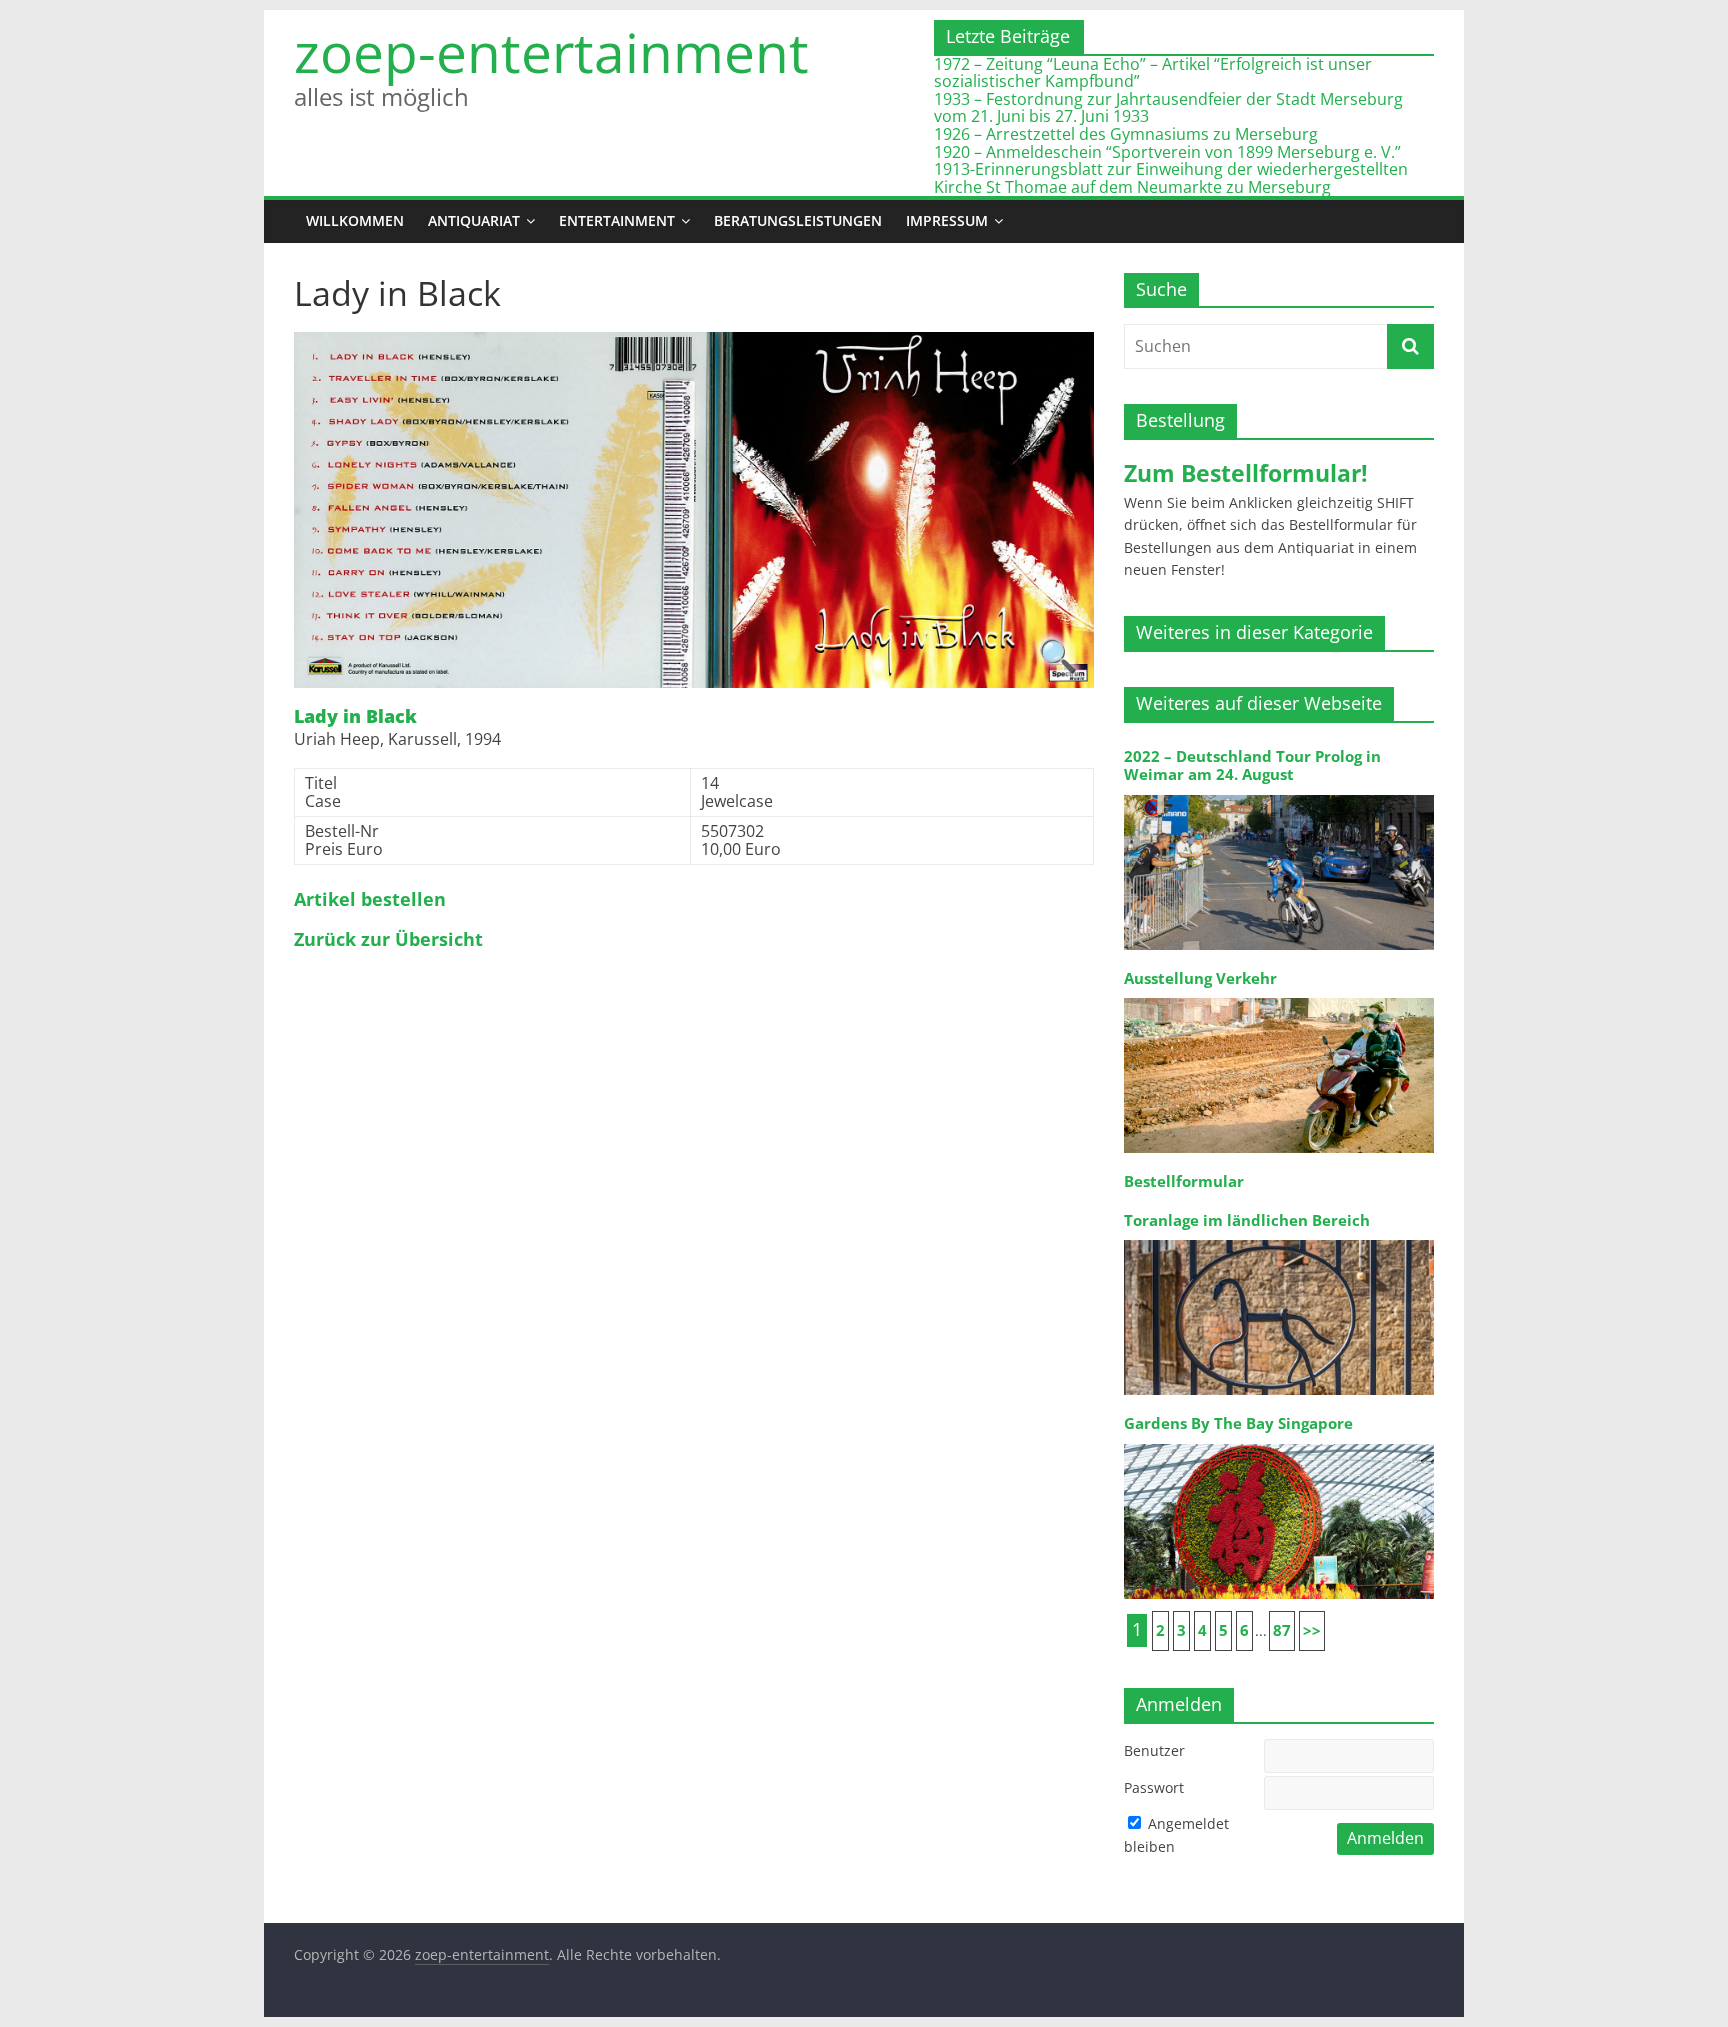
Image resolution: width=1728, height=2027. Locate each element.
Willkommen (355, 220)
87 (1282, 1630)
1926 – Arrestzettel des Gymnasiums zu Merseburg (1126, 134)
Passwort (1154, 1787)
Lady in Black (355, 717)
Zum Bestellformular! (1246, 473)
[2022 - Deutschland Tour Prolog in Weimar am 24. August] (1279, 793)
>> (1312, 1630)
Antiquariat (474, 220)
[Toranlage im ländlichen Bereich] (1279, 1238)
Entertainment (617, 220)
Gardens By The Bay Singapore (1238, 1423)
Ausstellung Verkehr (1200, 978)
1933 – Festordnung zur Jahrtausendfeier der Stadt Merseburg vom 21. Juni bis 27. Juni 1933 (1168, 108)
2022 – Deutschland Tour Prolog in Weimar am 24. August (1252, 765)
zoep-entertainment (551, 52)
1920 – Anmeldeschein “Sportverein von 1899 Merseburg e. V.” (1167, 152)
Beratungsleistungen (798, 220)
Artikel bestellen (370, 900)
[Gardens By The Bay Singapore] (1279, 1442)
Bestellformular (1184, 1181)
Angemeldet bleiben (1176, 1834)
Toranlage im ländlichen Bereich (1247, 1220)
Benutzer (1154, 1750)
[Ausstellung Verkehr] (1279, 996)
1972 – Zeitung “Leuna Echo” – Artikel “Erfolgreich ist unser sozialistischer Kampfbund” (1153, 73)
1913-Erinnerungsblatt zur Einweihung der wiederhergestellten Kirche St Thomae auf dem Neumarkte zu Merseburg (1171, 178)
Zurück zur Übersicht (388, 940)
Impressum (947, 220)
